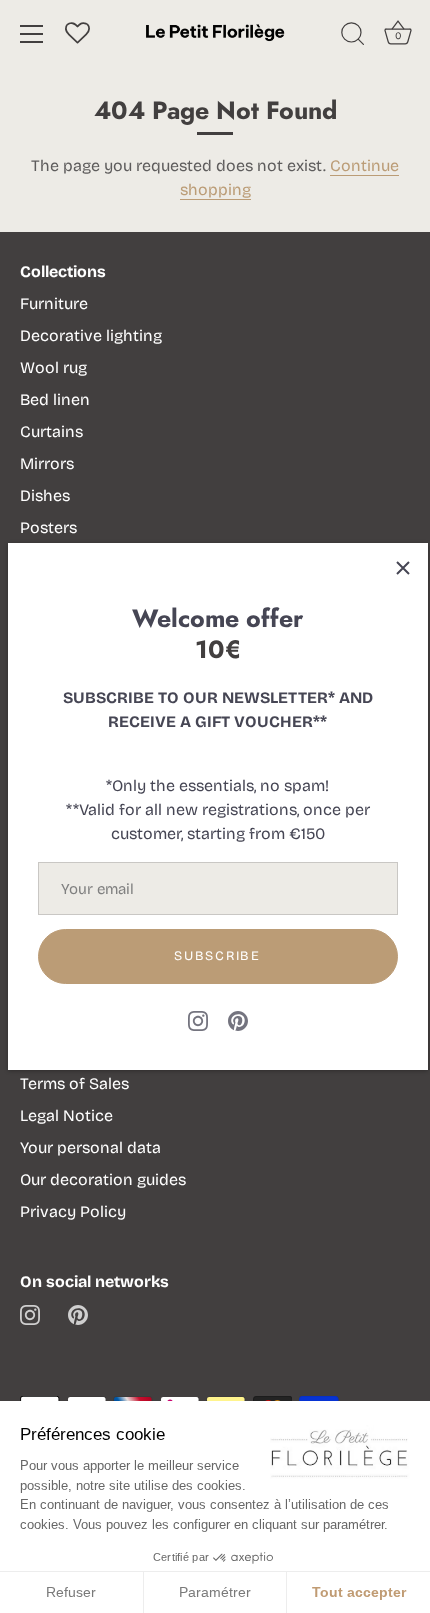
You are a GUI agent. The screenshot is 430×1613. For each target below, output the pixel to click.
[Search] (353, 37)
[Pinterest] (238, 1019)
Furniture (54, 303)
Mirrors (47, 463)
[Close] (403, 568)
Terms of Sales (74, 1083)
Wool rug (53, 367)
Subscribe (217, 956)
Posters (48, 527)
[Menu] (32, 34)
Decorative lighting (91, 335)
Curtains (51, 431)
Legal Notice (66, 1115)
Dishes (45, 495)
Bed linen (55, 399)
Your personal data (90, 1147)
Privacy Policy (73, 1211)
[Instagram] (198, 1019)
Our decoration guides (103, 1179)
